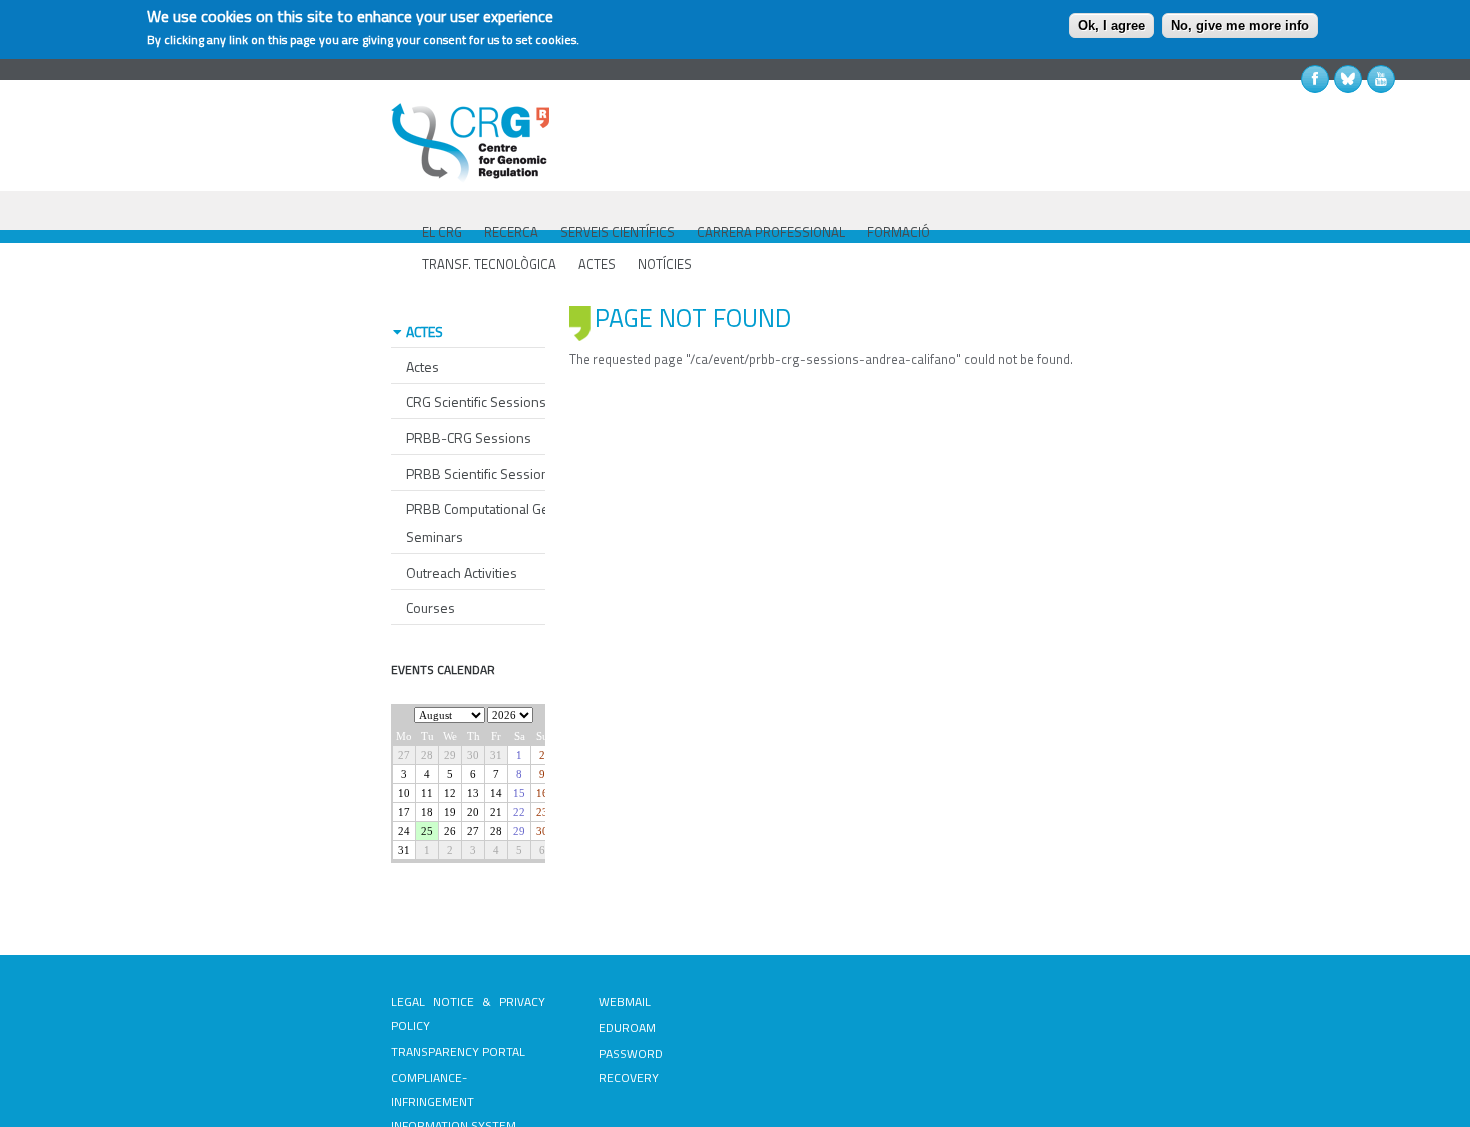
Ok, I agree (1111, 25)
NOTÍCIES (665, 264)
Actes (422, 366)
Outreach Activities (461, 572)
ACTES (597, 264)
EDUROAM (627, 1027)
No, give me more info (1240, 25)
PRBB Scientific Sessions (481, 473)
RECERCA (511, 232)
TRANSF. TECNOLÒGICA (489, 264)
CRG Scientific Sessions (476, 401)
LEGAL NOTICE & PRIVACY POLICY (468, 1013)
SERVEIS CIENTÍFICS (617, 232)
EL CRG (442, 232)
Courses (430, 607)
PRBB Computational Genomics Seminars (499, 522)
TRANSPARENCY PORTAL (458, 1051)
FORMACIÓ (898, 232)
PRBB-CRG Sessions (468, 437)
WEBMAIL (625, 1001)
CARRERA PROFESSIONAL (771, 232)
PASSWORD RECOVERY (631, 1065)
